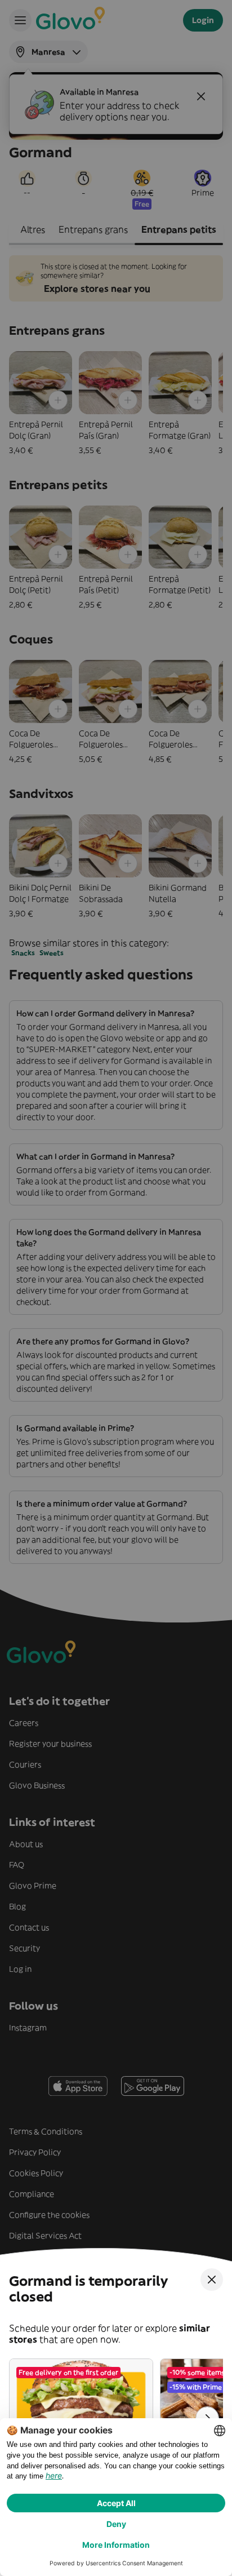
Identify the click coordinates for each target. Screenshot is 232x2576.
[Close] (212, 2280)
